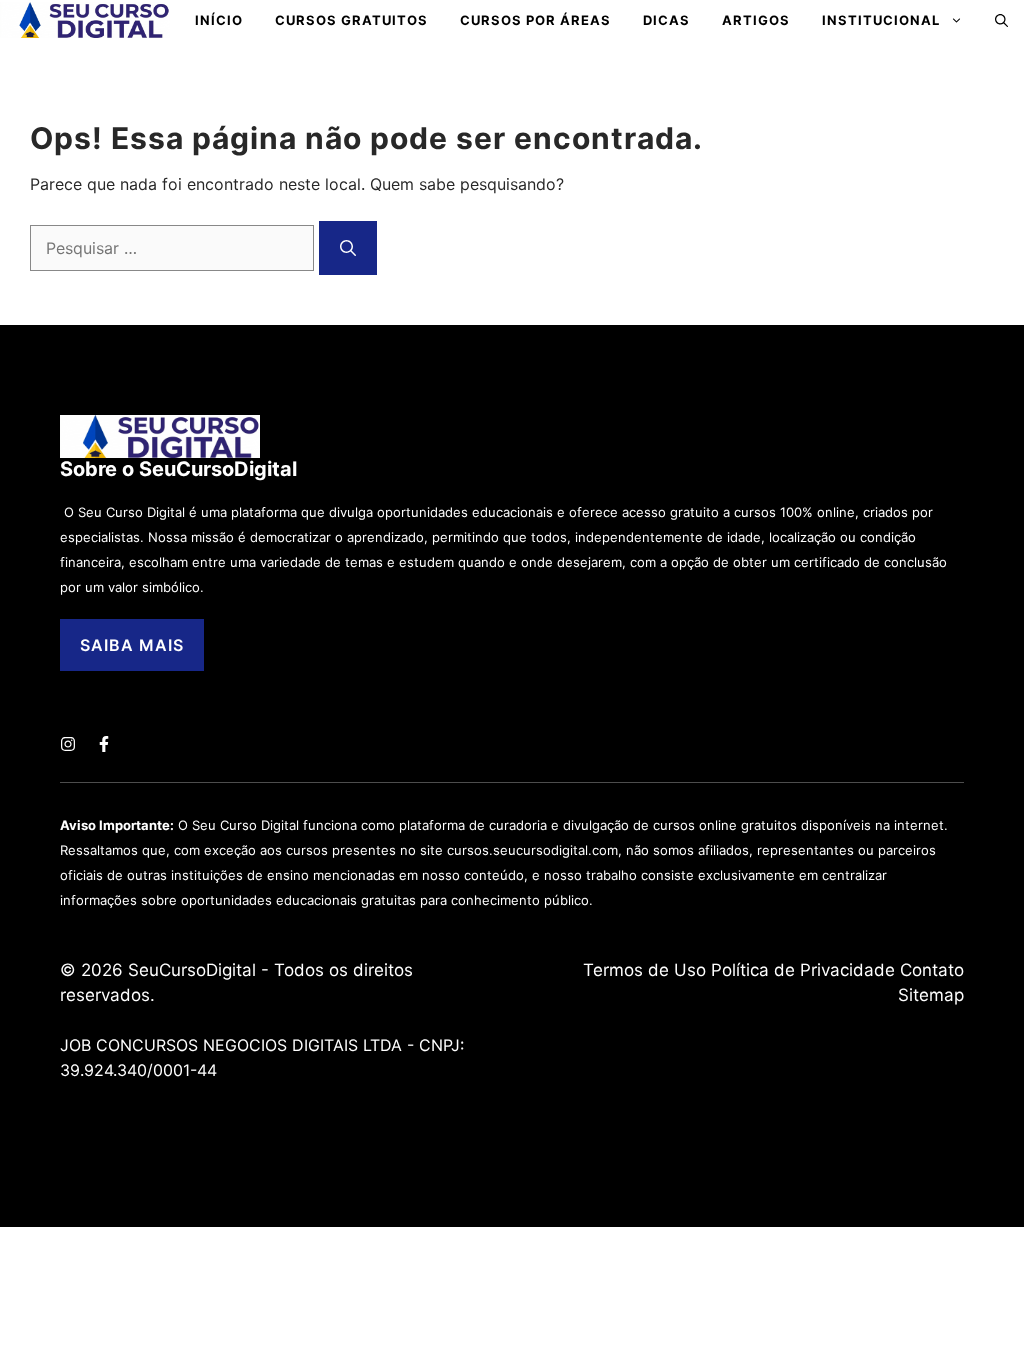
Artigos (756, 20)
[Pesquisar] (348, 248)
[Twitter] (68, 744)
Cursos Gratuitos (351, 20)
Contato (932, 970)
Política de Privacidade (803, 970)
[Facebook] (104, 744)
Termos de (628, 970)
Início (219, 20)
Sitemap (931, 995)
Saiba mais (132, 645)
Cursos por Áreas (535, 20)
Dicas (666, 20)
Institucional (881, 20)
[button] (1001, 20)
